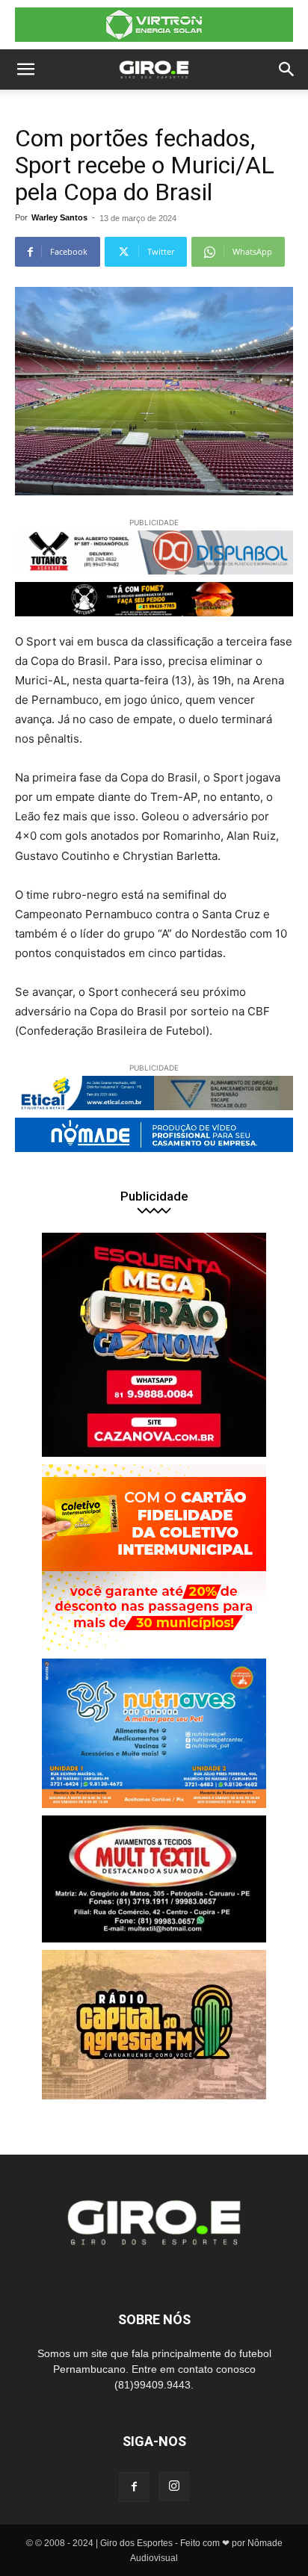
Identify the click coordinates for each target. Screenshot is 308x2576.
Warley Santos (59, 217)
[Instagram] (174, 2486)
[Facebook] (134, 2487)
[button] (25, 69)
